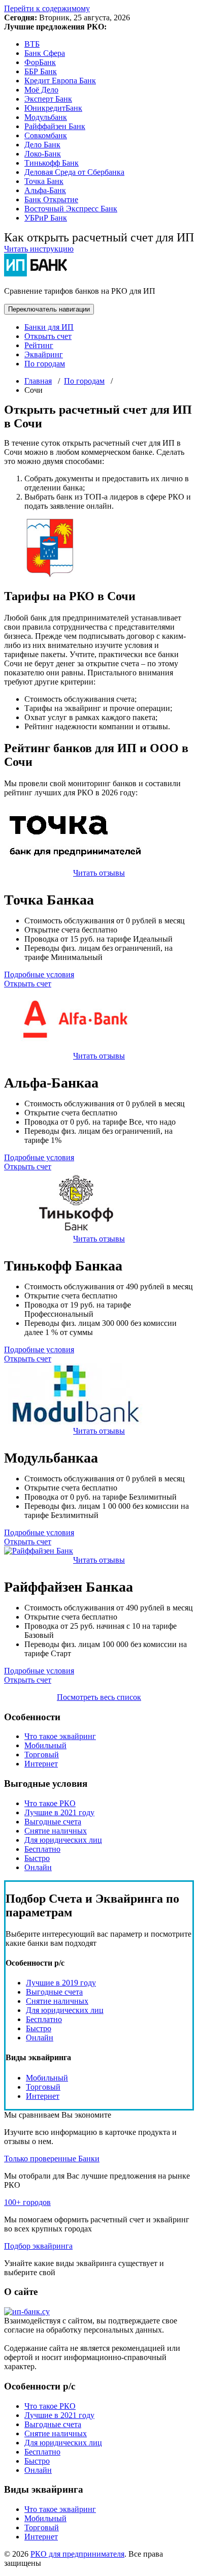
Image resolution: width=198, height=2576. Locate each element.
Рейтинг (39, 345)
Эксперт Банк (48, 99)
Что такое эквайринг (60, 1736)
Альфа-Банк (45, 190)
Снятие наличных (56, 1831)
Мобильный (45, 1745)
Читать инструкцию (39, 249)
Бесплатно (42, 1849)
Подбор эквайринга (38, 2246)
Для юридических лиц (63, 1840)
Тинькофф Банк (52, 163)
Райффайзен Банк (55, 126)
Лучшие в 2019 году (61, 1983)
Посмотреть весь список (99, 1697)
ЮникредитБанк (53, 108)
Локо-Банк (43, 154)
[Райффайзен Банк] (39, 1551)
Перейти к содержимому (47, 8)
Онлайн (38, 1867)
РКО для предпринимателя (77, 2554)
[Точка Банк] (75, 864)
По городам (45, 364)
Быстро (37, 1858)
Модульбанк (46, 117)
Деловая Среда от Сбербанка (74, 172)
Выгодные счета (53, 1822)
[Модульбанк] (75, 1422)
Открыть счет (48, 336)
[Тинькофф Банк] (75, 1230)
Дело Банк (42, 145)
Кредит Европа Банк (60, 81)
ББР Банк (41, 71)
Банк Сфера (45, 53)
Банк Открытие (51, 199)
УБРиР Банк (46, 218)
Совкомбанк (46, 135)
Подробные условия (39, 974)
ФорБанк (40, 62)
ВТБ (32, 44)
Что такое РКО (50, 1803)
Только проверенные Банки (52, 2159)
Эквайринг (44, 354)
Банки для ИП (49, 327)
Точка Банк (44, 181)
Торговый (42, 1755)
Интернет (41, 1764)
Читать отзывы (99, 873)
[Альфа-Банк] (75, 1047)
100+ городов (27, 2202)
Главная (38, 381)
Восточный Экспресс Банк (71, 209)
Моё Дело (41, 90)
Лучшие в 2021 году (59, 1812)
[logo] (27, 2311)
